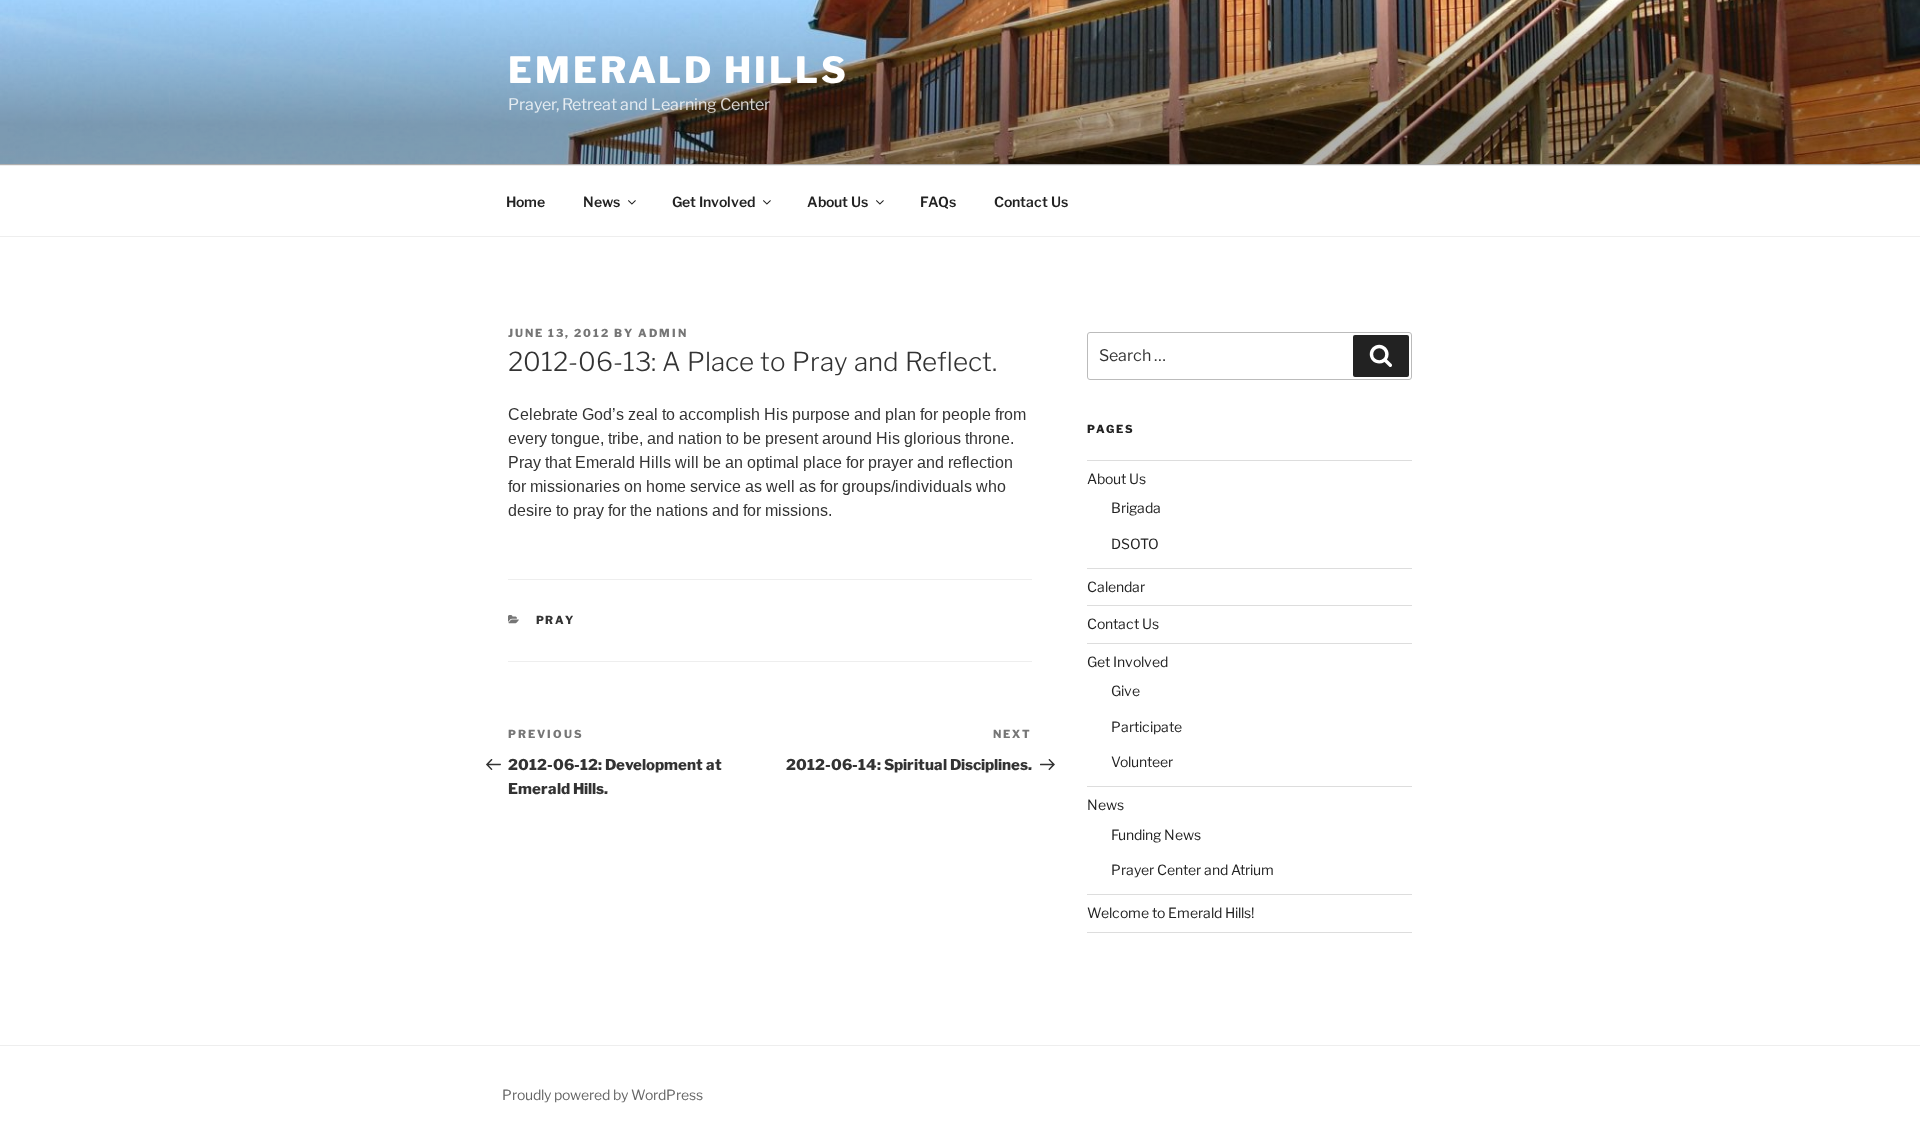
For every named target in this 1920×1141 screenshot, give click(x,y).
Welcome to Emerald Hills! (1170, 912)
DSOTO (1135, 543)
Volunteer (1142, 761)
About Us (837, 201)
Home (525, 201)
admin (663, 333)
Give (1125, 690)
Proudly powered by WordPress (602, 1094)
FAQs (938, 201)
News (601, 201)
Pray (556, 620)
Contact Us (1031, 201)
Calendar (1116, 586)
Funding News (1156, 834)
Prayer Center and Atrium (1192, 869)
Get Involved (713, 201)
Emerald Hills (678, 70)
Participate (1146, 726)
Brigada (1136, 507)
